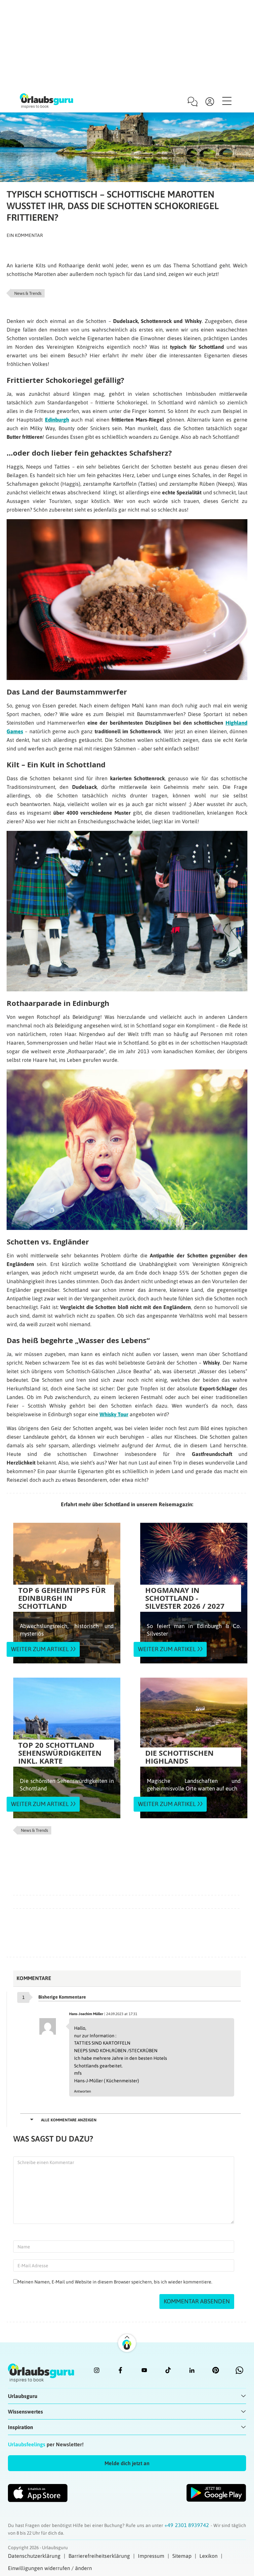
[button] (127, 2463)
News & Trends (28, 293)
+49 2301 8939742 (188, 2525)
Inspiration (21, 2427)
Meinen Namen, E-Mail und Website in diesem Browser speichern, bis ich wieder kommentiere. (115, 2282)
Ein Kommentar (25, 235)
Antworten (83, 2091)
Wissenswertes (25, 2412)
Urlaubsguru (23, 2396)
